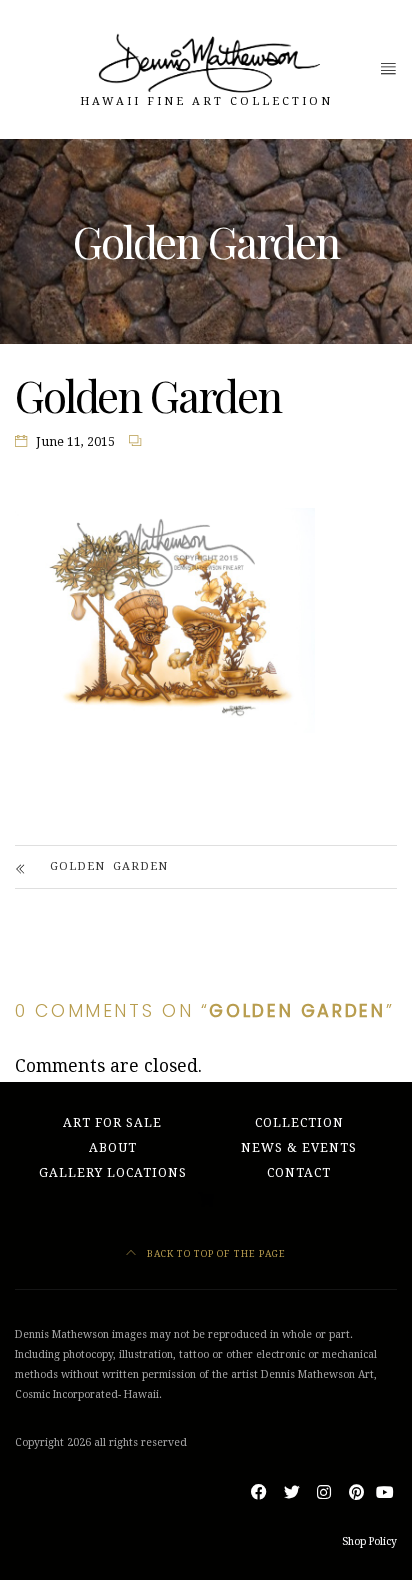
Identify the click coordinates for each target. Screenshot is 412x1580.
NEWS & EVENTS (299, 1148)
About (113, 1148)
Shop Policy (369, 1541)
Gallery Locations (113, 1173)
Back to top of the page (215, 1253)
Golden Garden (109, 866)
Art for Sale (112, 1123)
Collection (299, 1123)
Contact (299, 1173)
